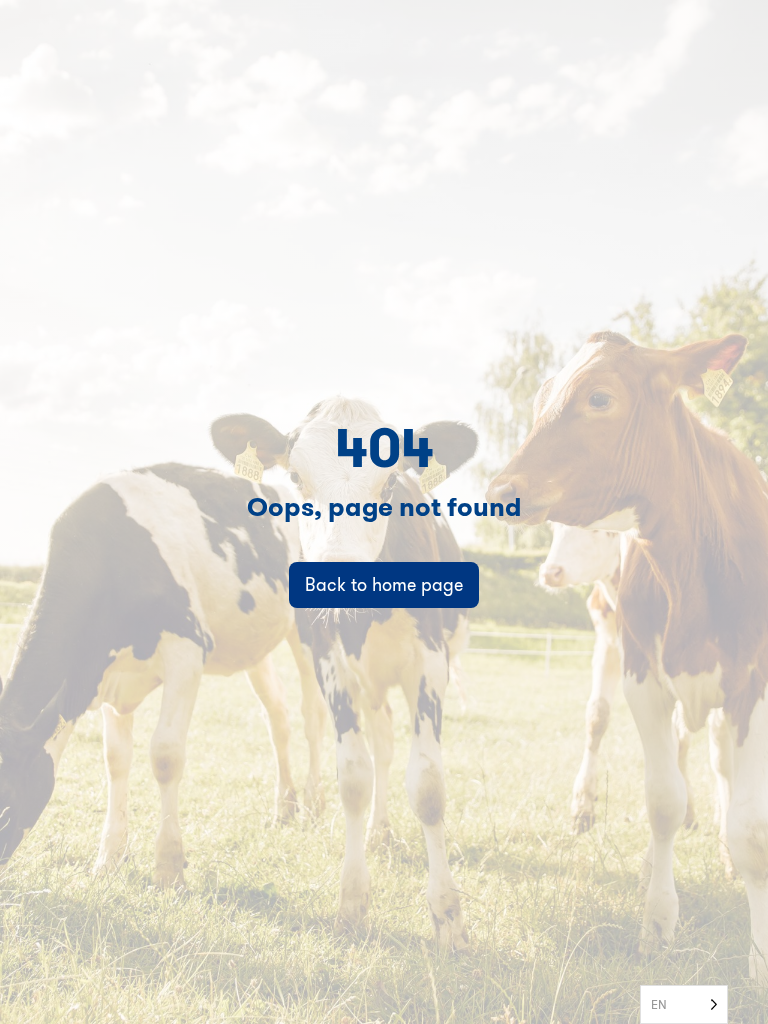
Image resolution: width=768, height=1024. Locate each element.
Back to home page (384, 584)
